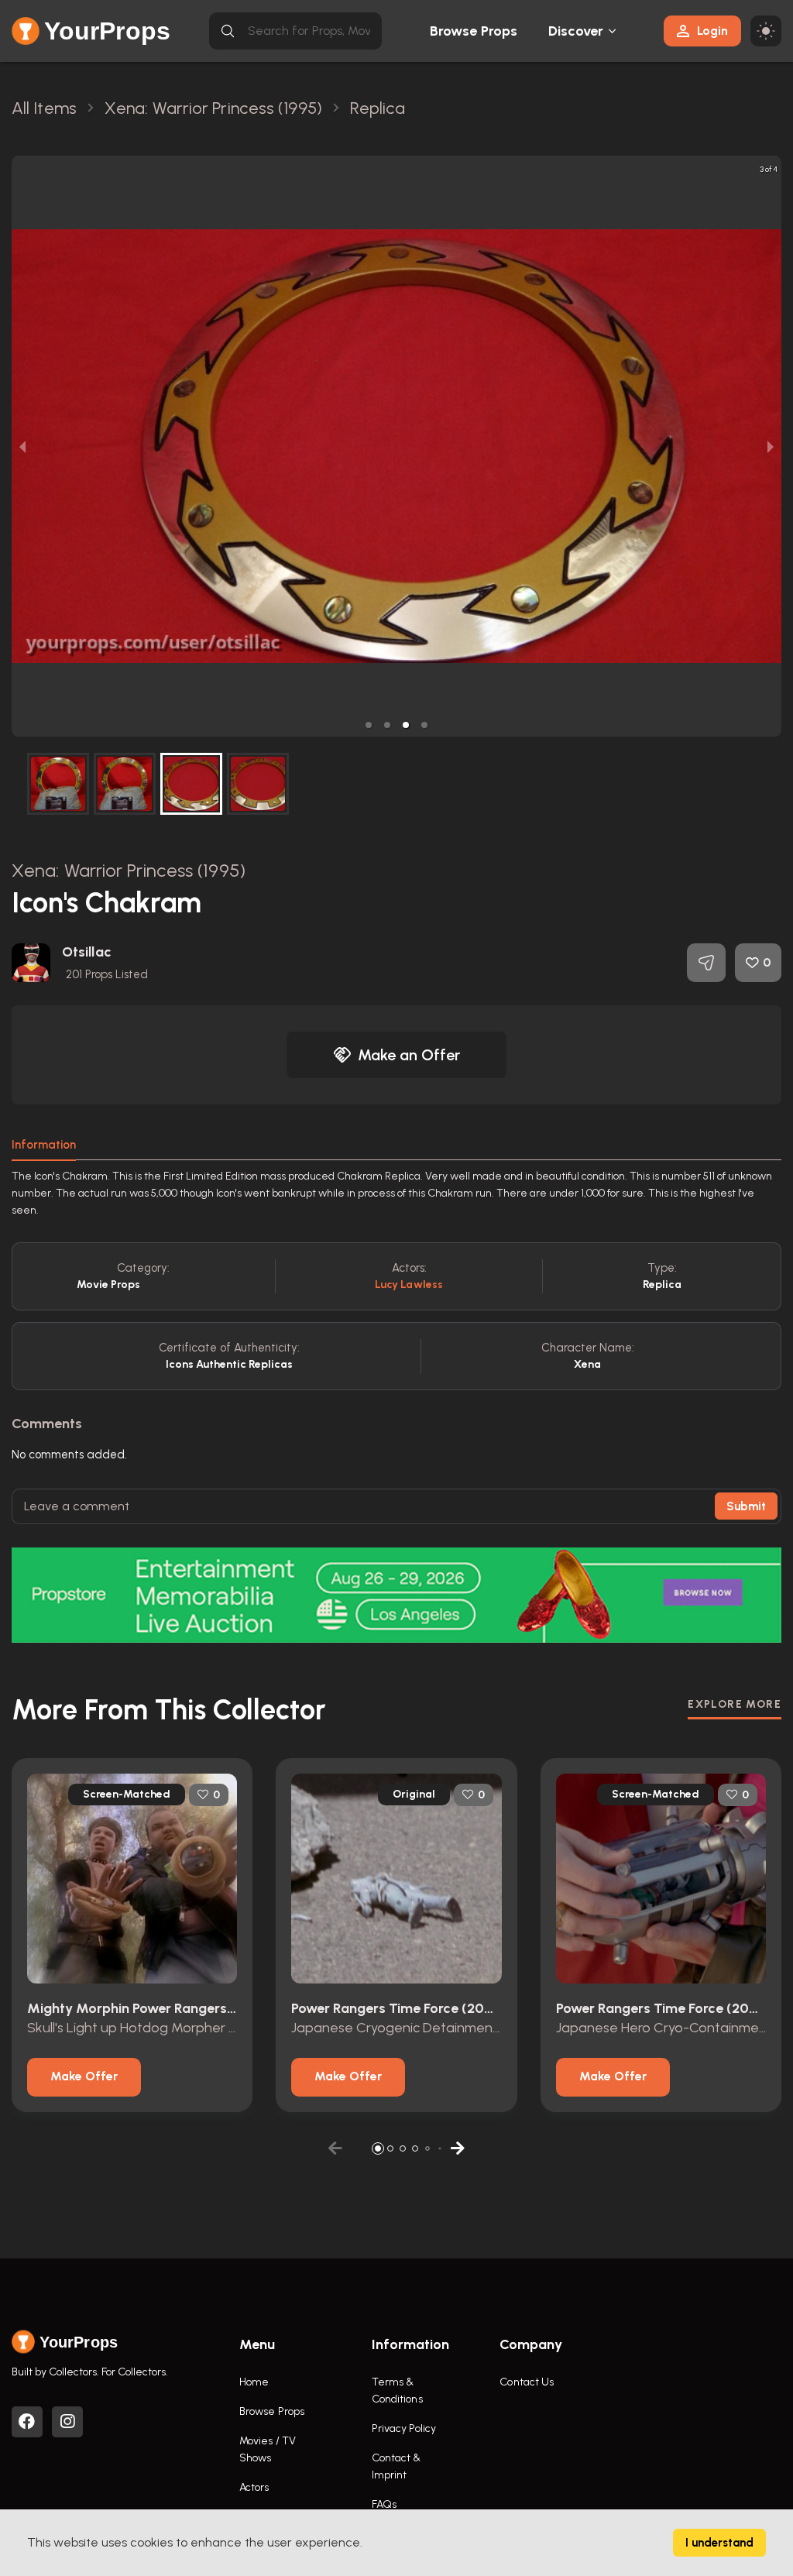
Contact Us (527, 2382)
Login (712, 31)
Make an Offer (409, 1055)
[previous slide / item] (22, 446)
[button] (369, 725)
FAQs (384, 2504)
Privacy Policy (404, 2428)
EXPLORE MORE (735, 1704)
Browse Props (474, 31)
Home (254, 2382)
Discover (576, 31)
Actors (254, 2487)
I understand (719, 2543)
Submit (746, 1506)
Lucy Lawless (409, 1285)
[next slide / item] (771, 446)
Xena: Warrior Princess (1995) (129, 870)
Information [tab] (44, 1145)
